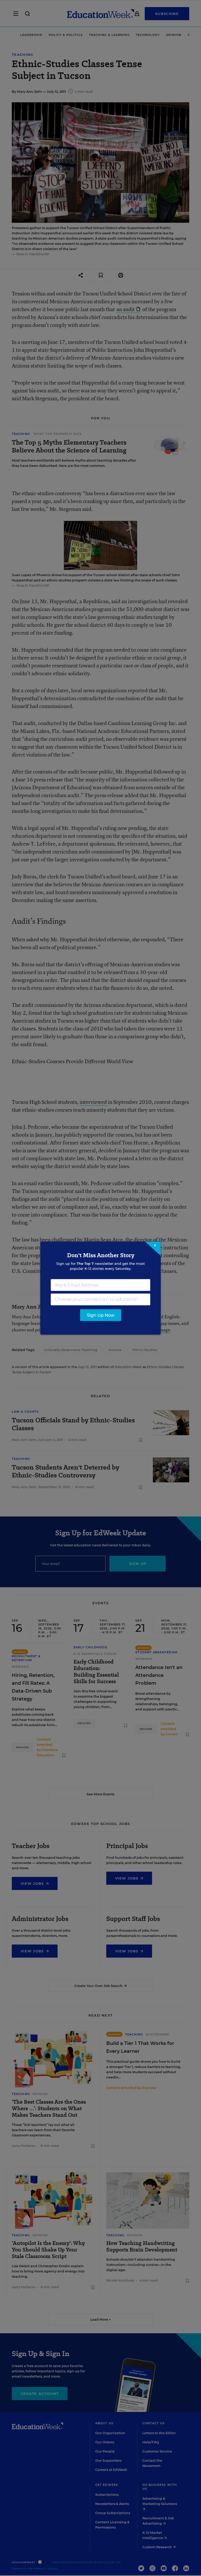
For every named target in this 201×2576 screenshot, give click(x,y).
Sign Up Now (101, 1315)
